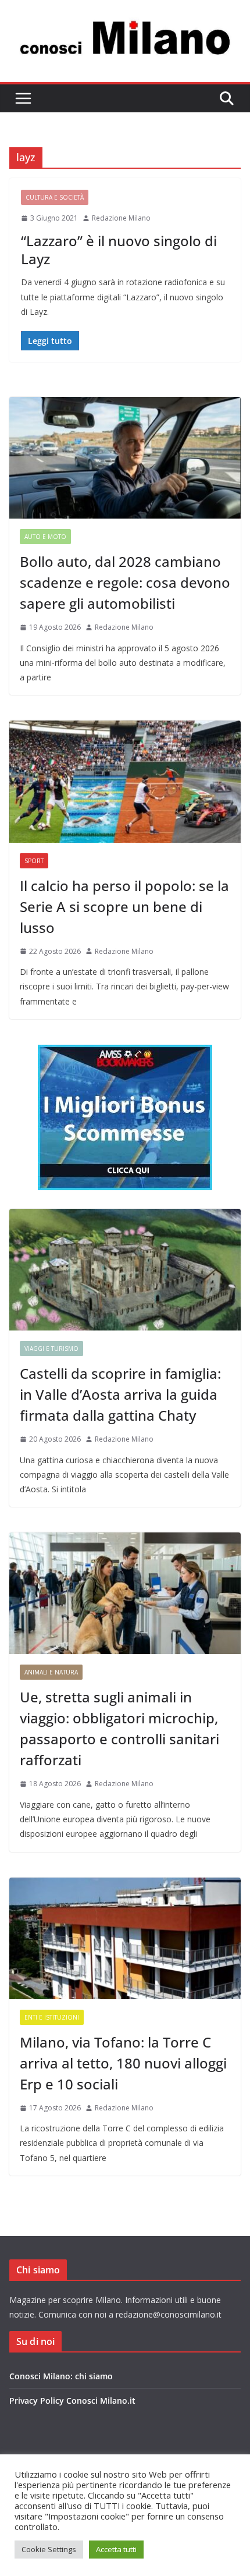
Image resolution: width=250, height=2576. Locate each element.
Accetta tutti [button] (116, 2549)
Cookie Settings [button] (49, 2549)
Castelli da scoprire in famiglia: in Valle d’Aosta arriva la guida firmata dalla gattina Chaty (120, 1394)
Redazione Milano (121, 218)
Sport (34, 861)
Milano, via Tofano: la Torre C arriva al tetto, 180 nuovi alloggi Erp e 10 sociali (123, 2063)
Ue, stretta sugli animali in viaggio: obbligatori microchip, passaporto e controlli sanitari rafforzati (119, 1728)
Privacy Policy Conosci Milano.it (72, 2401)
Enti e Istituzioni (52, 2017)
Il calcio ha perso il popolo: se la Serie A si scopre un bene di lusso (124, 906)
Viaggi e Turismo (51, 1349)
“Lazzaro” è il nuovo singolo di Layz (119, 250)
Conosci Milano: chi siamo (61, 2376)
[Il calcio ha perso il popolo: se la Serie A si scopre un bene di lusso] (125, 781)
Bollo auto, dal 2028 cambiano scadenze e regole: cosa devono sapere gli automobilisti (125, 582)
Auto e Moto (45, 537)
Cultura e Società (55, 197)
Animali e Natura (51, 1672)
